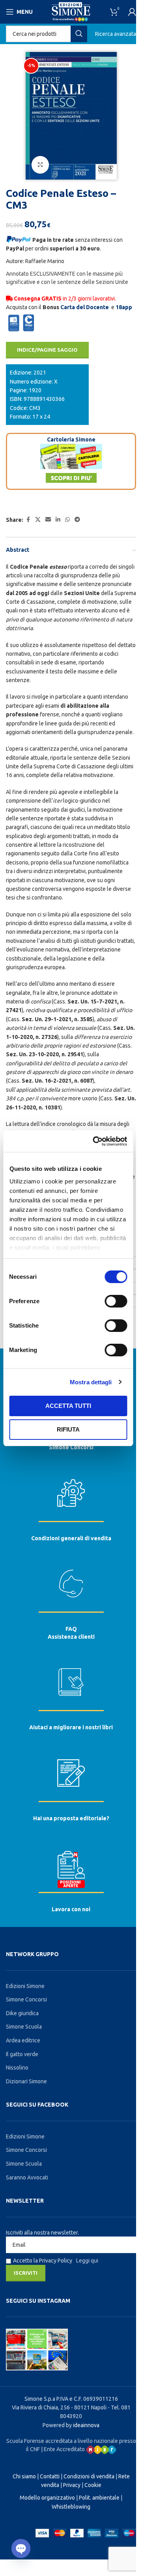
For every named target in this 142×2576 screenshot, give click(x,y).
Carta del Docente (85, 307)
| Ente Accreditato (64, 2449)
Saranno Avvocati (27, 2177)
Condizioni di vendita (89, 2476)
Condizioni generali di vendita (71, 1538)
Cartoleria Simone (71, 440)
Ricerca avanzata (116, 34)
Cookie (93, 2485)
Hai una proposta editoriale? (71, 1818)
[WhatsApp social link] (67, 520)
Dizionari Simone (26, 2081)
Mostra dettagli (91, 1382)
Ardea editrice (23, 2040)
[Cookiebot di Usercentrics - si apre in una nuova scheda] (95, 1141)
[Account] (132, 12)
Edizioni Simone (25, 1986)
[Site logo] (71, 11)
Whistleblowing (71, 2507)
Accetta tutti (68, 1406)
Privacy (72, 2485)
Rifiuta (68, 1429)
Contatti (50, 2476)
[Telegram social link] (77, 520)
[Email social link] (48, 520)
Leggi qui (87, 2261)
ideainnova (86, 2425)
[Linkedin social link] (58, 520)
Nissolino (17, 2068)
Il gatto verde (22, 2054)
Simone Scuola (24, 2027)
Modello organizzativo (47, 2498)
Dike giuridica (22, 2013)
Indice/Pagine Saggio (47, 350)
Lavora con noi (71, 1909)
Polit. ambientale (99, 2498)
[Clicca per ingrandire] (40, 165)
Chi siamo (24, 2476)
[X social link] (38, 520)
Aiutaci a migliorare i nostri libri (71, 1727)
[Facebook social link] (28, 520)
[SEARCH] (79, 34)
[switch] (116, 1301)
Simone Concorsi (71, 1447)
